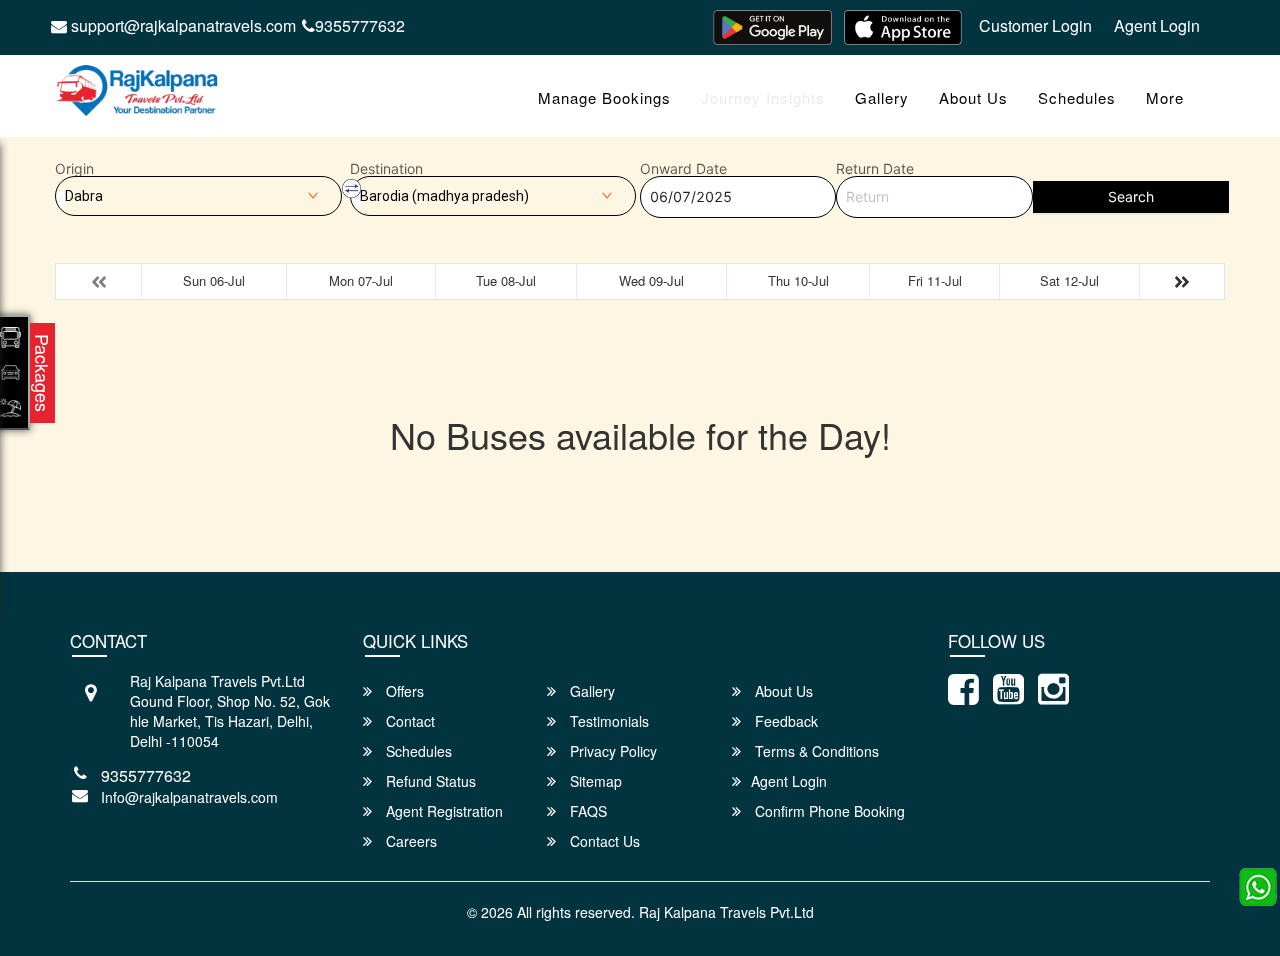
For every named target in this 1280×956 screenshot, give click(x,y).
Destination (386, 169)
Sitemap (594, 781)
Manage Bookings (604, 97)
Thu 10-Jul (798, 280)
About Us (973, 97)
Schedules (1077, 97)
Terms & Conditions (815, 751)
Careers (409, 841)
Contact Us (603, 841)
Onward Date (683, 169)
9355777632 (360, 25)
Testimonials (607, 721)
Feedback (784, 721)
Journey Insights (763, 97)
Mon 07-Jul (361, 280)
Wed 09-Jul (651, 280)
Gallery (882, 97)
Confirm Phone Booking (828, 811)
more (1165, 97)
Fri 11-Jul (935, 280)
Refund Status (429, 781)
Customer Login (1035, 25)
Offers (403, 691)
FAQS (586, 811)
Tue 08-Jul (506, 280)
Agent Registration (442, 811)
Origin (74, 169)
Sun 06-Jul (214, 280)
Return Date (875, 169)
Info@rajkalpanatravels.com (189, 797)
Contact (408, 721)
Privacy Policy (611, 751)
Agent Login (1157, 25)
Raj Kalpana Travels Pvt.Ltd (726, 912)
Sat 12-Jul (1069, 280)
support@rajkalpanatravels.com (181, 25)
